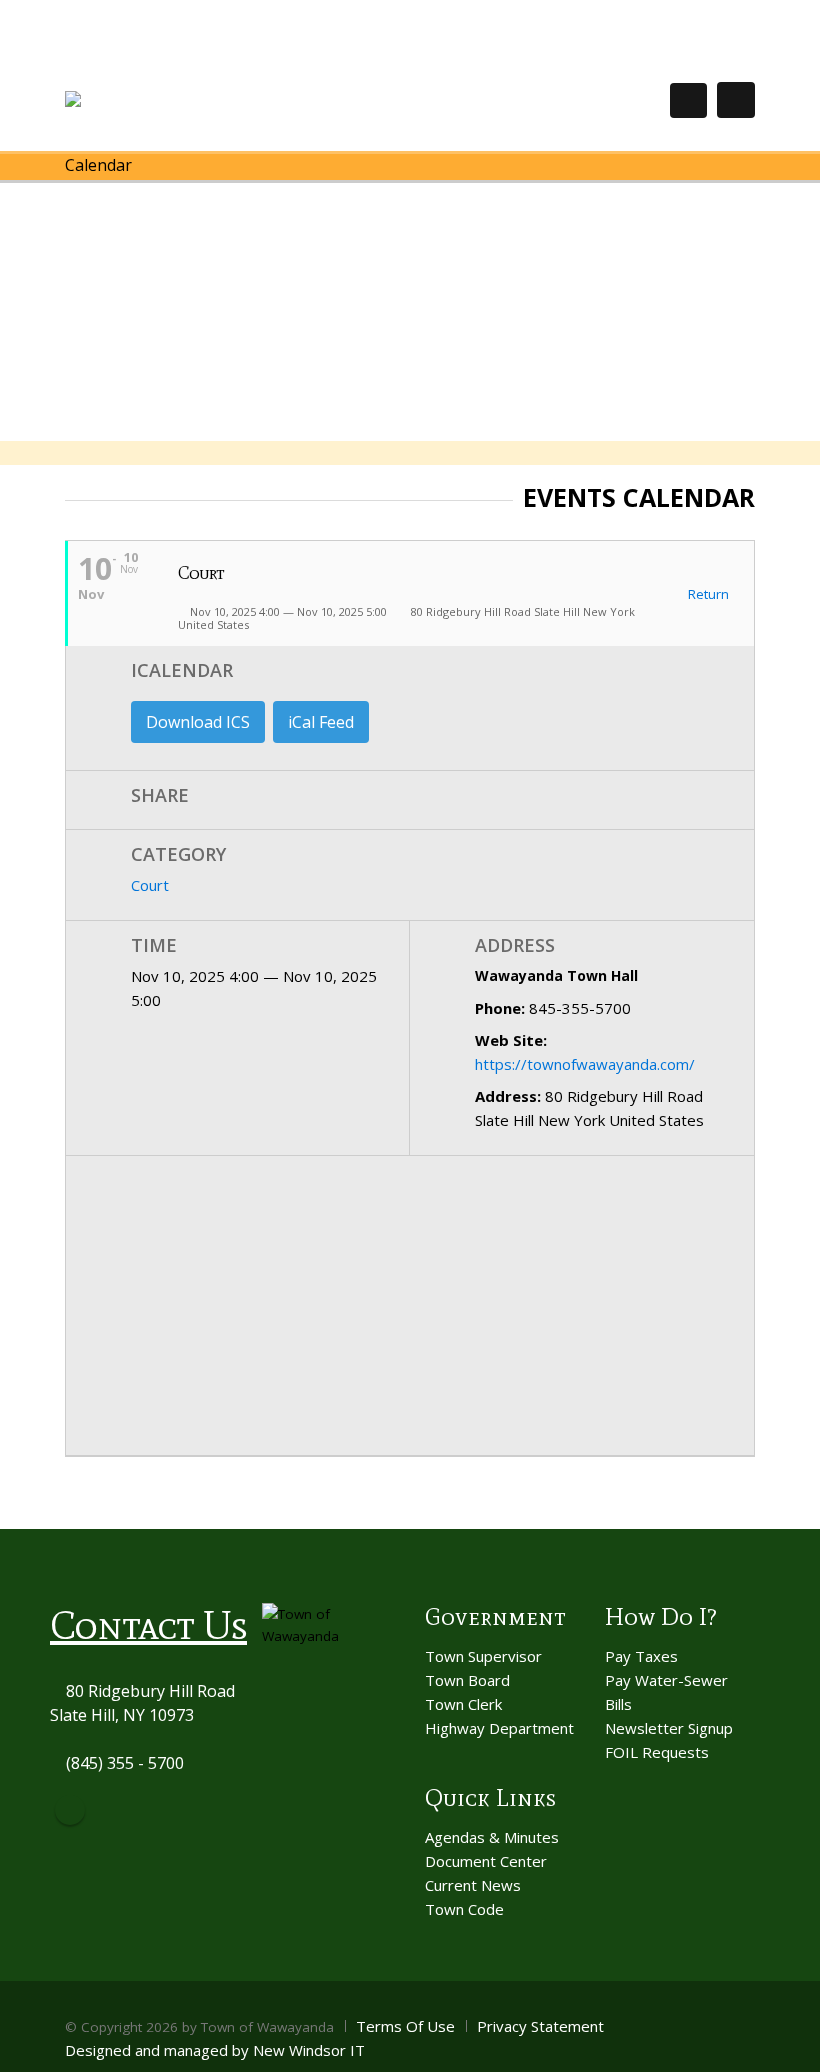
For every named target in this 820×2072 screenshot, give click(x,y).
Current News (473, 1885)
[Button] (736, 100)
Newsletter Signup (669, 1728)
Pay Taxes (641, 1656)
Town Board (467, 1680)
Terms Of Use (405, 2026)
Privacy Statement (540, 2026)
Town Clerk (463, 1704)
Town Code (464, 1909)
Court (150, 885)
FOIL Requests (657, 1752)
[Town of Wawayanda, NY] (138, 99)
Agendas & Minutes (492, 1837)
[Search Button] (688, 100)
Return (707, 595)
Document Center (486, 1861)
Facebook (70, 1810)
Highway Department (499, 1728)
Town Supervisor (483, 1656)
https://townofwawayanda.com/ (585, 1064)
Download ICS (198, 722)
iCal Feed (321, 722)
